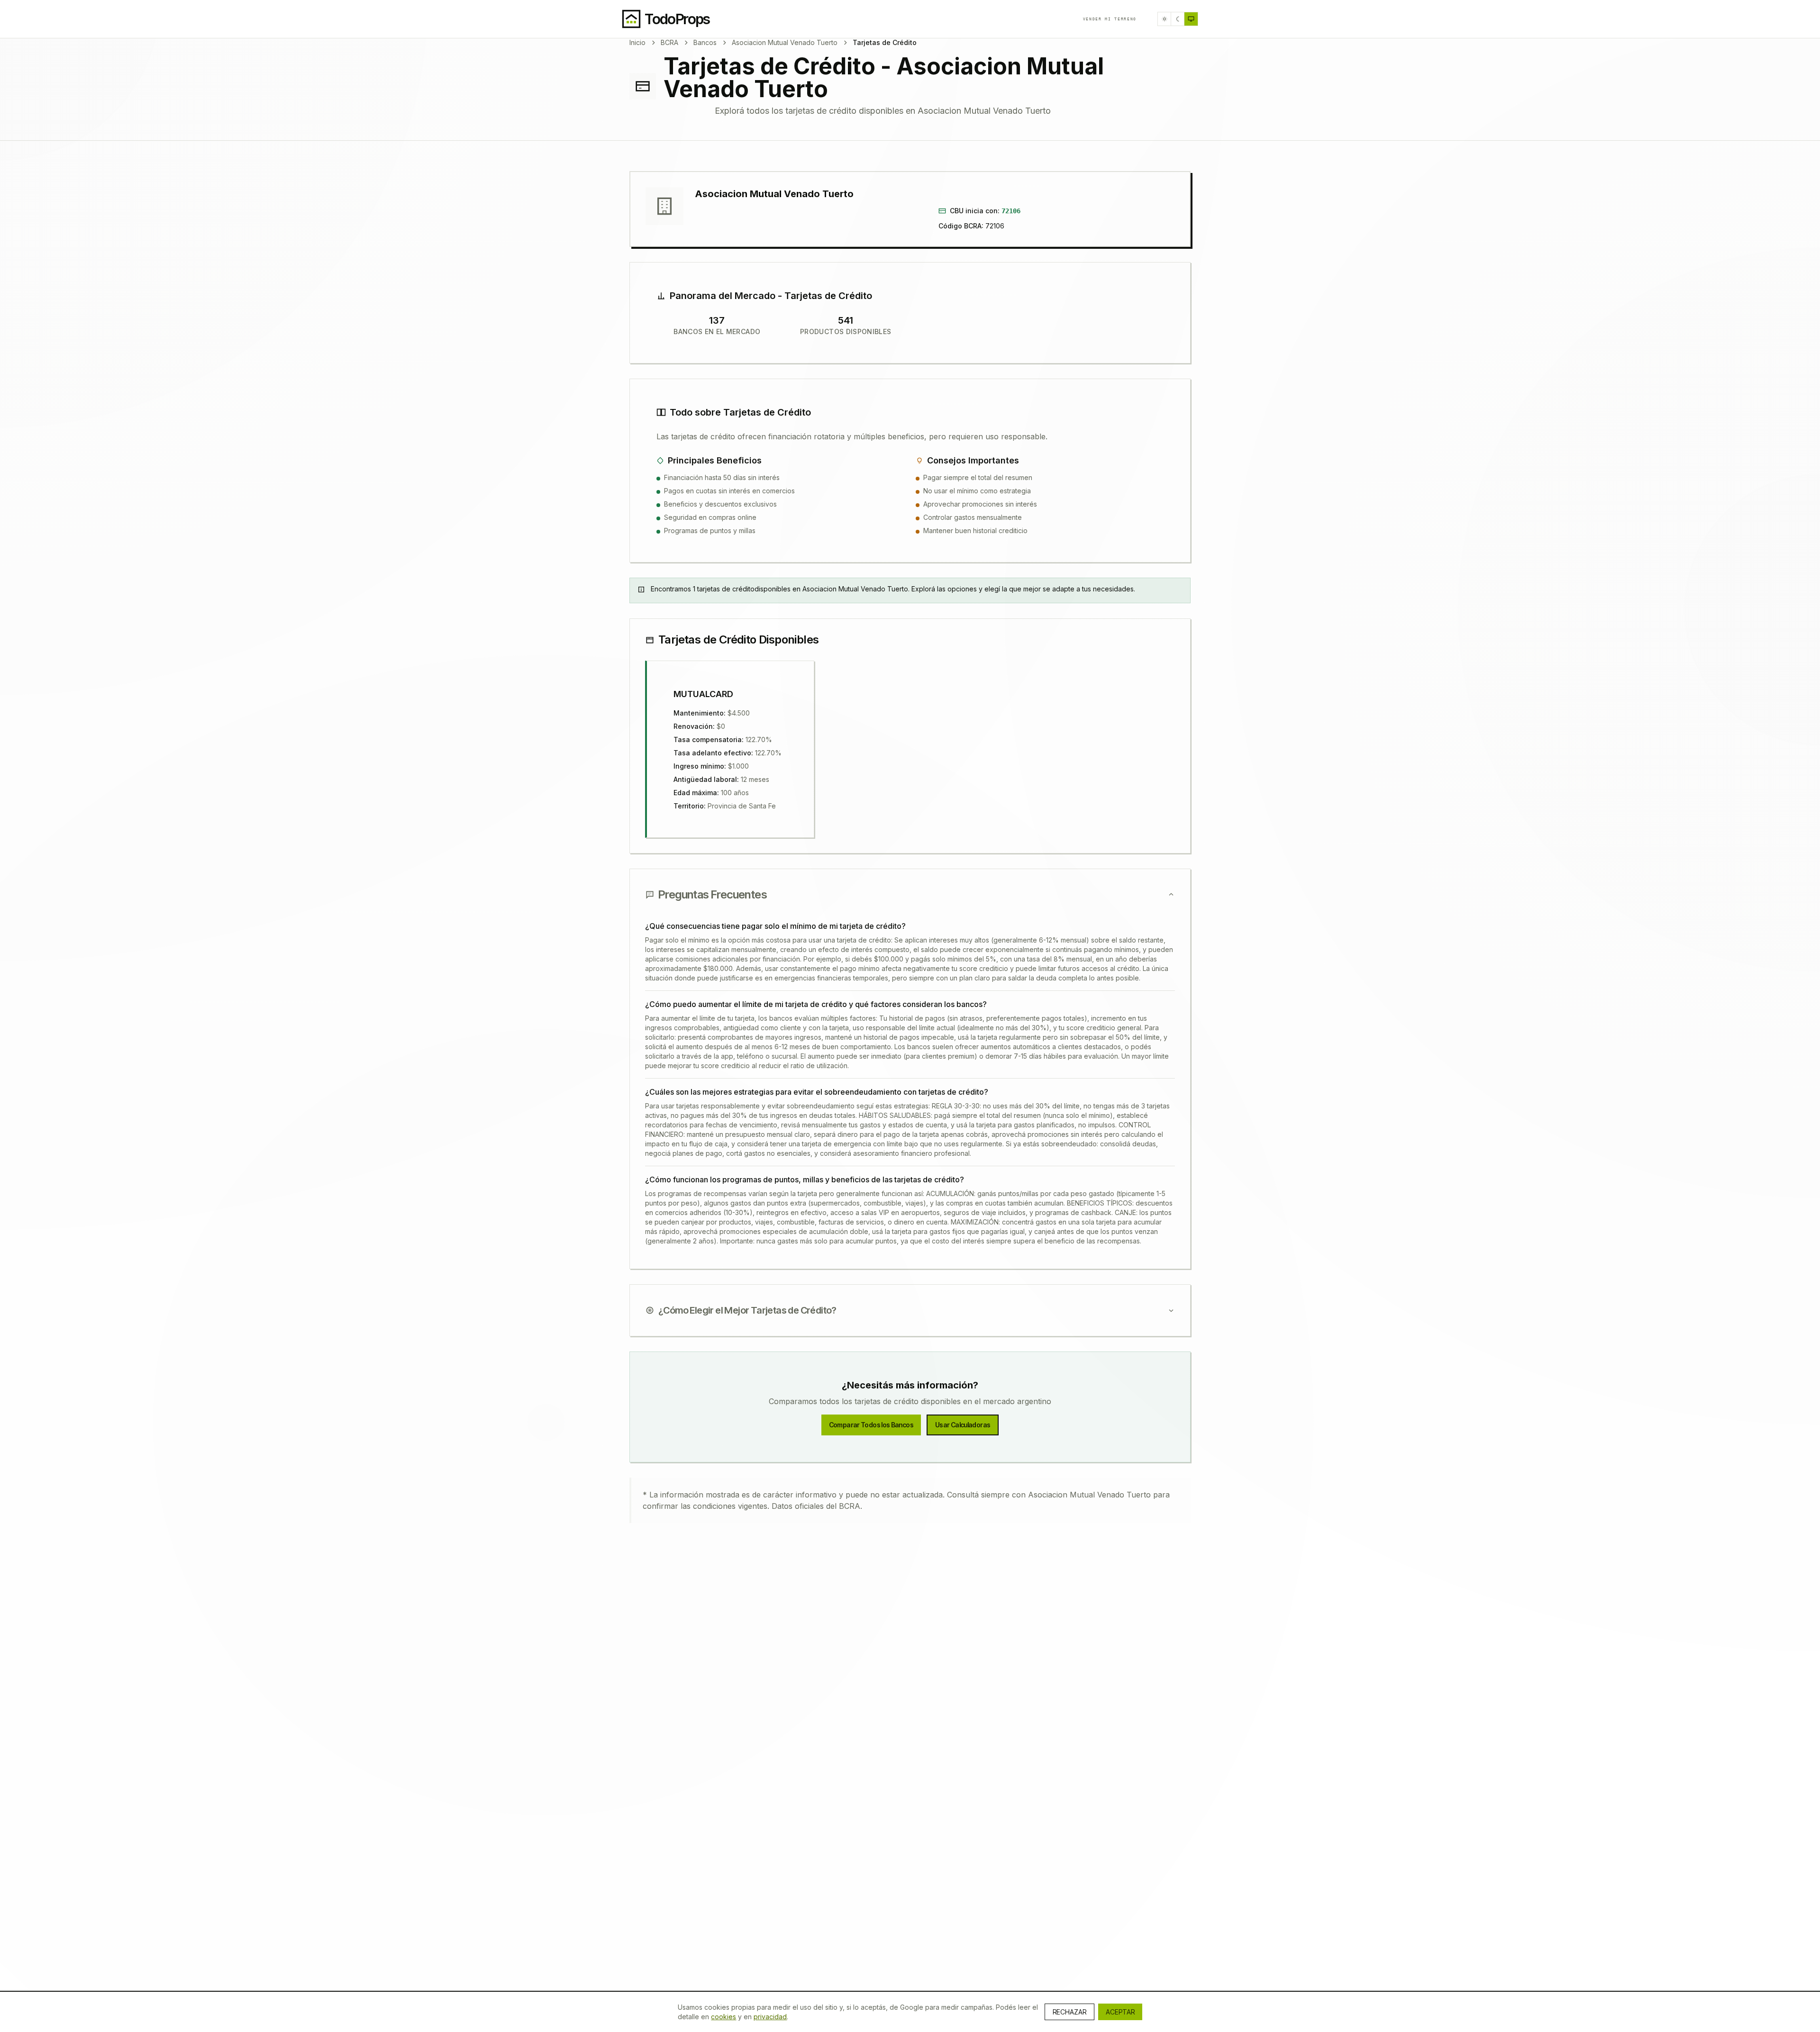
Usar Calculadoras (963, 1425)
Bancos (705, 42)
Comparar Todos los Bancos (871, 1425)
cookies (723, 2017)
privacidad (770, 2017)
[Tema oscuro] (1178, 19)
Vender (1110, 19)
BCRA (669, 42)
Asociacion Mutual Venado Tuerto (785, 42)
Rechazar (1069, 2012)
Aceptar (1120, 2012)
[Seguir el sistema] (1191, 19)
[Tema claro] (1165, 19)
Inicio (637, 42)
